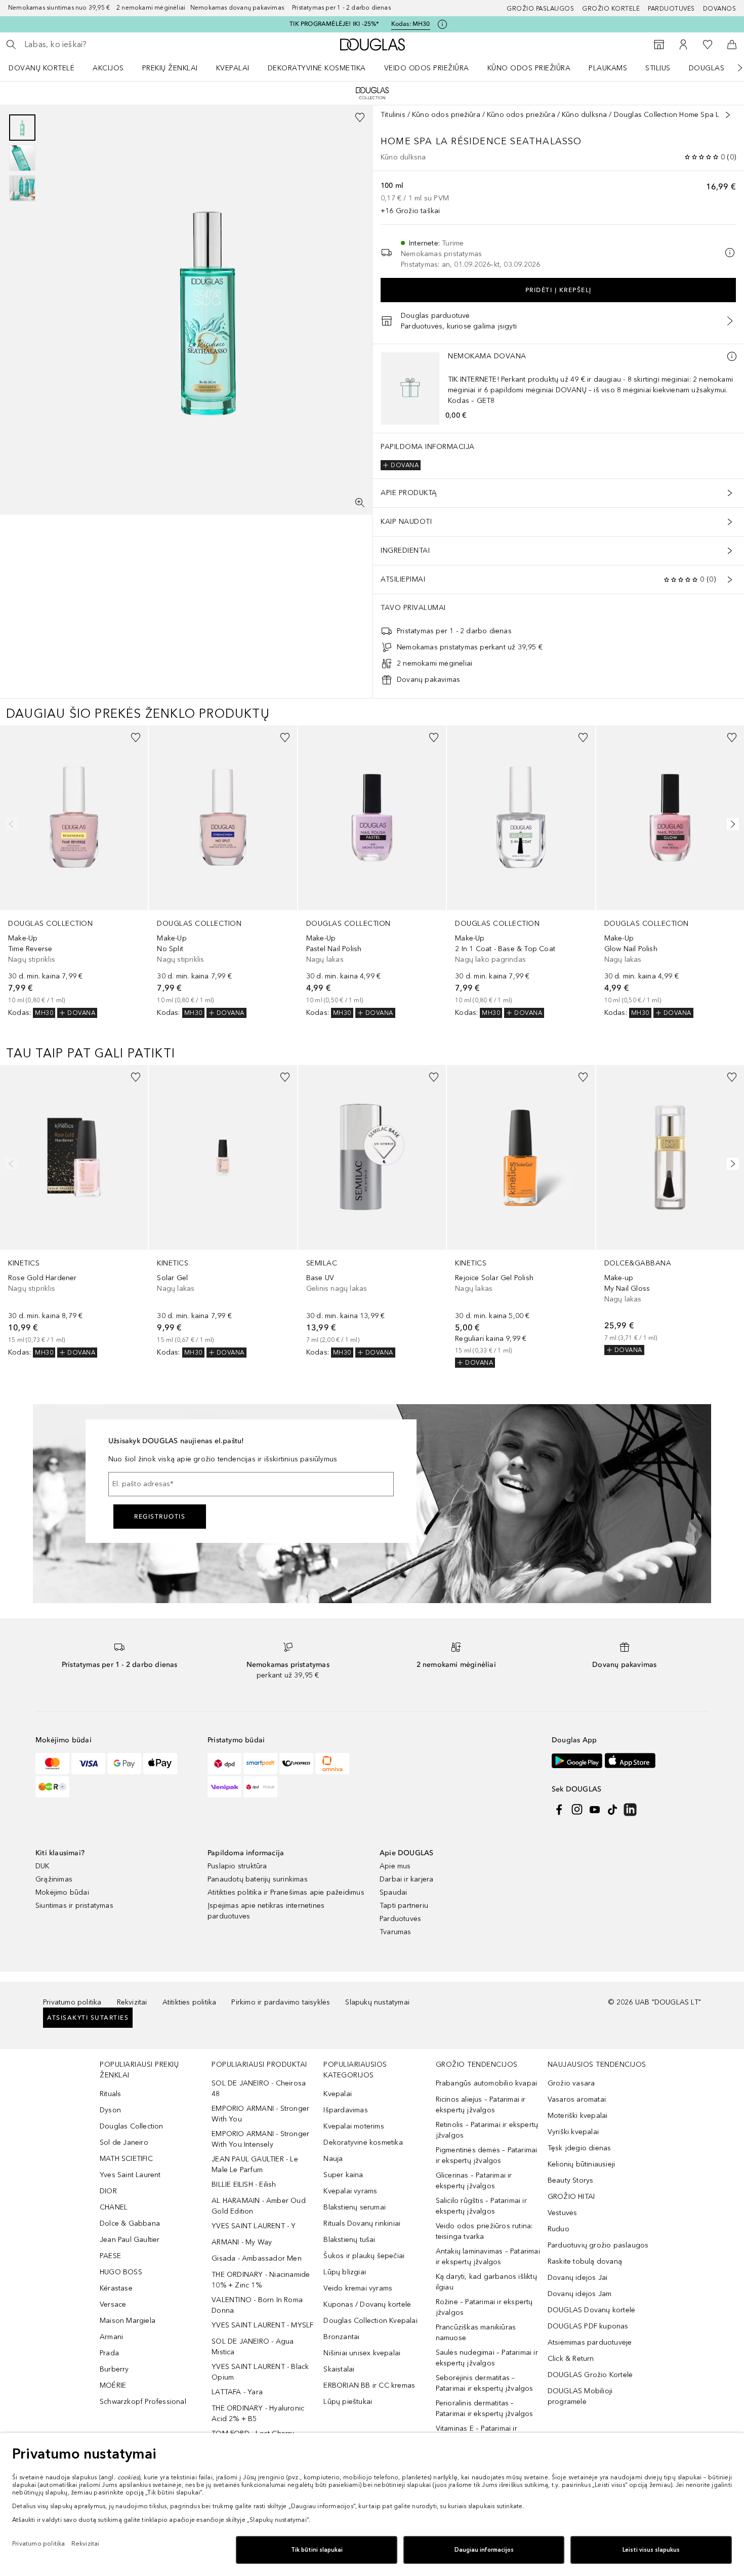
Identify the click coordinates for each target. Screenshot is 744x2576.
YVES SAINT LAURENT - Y (254, 2226)
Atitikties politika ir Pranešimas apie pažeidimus (286, 1892)
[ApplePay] (160, 1764)
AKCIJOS (108, 68)
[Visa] (88, 1764)
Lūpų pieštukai (348, 2402)
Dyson (110, 2110)
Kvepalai (233, 68)
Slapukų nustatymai (377, 2002)
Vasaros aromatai (577, 2099)
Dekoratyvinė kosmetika (317, 68)
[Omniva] (332, 1764)
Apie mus (395, 1866)
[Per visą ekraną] (360, 503)
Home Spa (407, 141)
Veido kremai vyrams (358, 2288)
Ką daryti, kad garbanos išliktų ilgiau (486, 2282)
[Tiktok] (612, 1810)
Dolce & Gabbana (130, 2223)
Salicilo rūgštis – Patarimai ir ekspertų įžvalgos (481, 2206)
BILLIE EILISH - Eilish (244, 2184)
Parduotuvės (671, 9)
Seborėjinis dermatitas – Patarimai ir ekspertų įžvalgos (485, 2383)
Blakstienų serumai (355, 2207)
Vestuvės (563, 2213)
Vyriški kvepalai (573, 2132)
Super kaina (343, 2175)
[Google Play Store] (577, 1761)
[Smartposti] (260, 1764)
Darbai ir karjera (406, 1879)
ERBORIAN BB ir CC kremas (369, 2385)
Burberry (114, 2369)
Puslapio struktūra (237, 1866)
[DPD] (224, 1764)
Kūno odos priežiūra (529, 68)
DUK (43, 1866)
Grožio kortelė (611, 9)
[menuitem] (48, 68)
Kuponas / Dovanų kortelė (367, 2304)
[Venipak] (224, 1787)
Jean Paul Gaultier (130, 2240)
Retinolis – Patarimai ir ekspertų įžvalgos (487, 2130)
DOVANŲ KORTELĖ (42, 68)
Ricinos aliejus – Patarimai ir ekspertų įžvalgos (481, 2105)
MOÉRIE (113, 2385)
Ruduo (559, 2229)
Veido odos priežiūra (427, 68)
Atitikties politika (190, 2002)
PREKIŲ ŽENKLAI (170, 68)
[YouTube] (595, 1810)
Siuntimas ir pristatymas (74, 1906)
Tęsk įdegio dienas (580, 2148)
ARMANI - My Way (242, 2242)
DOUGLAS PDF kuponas (588, 2326)
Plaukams (608, 68)
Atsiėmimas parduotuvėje (590, 2342)
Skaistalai (339, 2369)
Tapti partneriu (404, 1906)
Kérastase (116, 2288)
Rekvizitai (132, 2002)
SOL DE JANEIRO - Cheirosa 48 (259, 2089)
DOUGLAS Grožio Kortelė (590, 2375)
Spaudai (393, 1892)
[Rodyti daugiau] (728, 115)
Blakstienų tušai (349, 2240)
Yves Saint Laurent (130, 2175)
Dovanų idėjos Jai (577, 2278)
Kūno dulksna (584, 115)
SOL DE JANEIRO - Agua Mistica (253, 2347)
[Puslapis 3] (22, 188)
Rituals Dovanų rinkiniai (362, 2223)
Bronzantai (341, 2337)
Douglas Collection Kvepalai (370, 2321)
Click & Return (571, 2359)
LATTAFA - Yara (237, 2392)
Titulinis (393, 115)
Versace (113, 2304)
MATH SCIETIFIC (126, 2159)
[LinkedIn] (630, 1810)
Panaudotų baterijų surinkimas (258, 1879)
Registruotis (160, 1517)
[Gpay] (124, 1764)
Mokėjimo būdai (62, 1892)
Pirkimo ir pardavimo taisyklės (281, 2002)
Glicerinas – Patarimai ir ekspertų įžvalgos (474, 2181)
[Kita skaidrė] (733, 68)
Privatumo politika (72, 2002)
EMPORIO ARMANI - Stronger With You (260, 2114)
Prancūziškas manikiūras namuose (476, 2333)
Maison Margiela (128, 2321)
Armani (111, 2337)
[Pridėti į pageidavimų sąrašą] (360, 117)
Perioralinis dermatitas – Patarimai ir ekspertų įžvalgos (485, 2408)
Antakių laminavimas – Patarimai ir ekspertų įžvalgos (488, 2257)
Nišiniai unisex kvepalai (362, 2353)
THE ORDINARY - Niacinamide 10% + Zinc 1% (261, 2280)
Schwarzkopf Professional (143, 2402)
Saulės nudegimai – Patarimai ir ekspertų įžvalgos (487, 2358)
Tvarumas (396, 1932)
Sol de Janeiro (124, 2142)
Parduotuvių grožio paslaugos (598, 2245)
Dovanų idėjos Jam (580, 2294)
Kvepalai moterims (354, 2126)
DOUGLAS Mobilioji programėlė (580, 2396)
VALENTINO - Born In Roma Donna (257, 2305)
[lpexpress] (296, 1764)
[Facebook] (559, 1810)
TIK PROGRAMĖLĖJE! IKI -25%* (334, 24)
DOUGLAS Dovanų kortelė (591, 2310)
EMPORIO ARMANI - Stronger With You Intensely (260, 2139)
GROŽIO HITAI (571, 2197)
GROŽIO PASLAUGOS (540, 9)
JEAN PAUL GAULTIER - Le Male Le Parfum (255, 2164)
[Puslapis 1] (22, 128)
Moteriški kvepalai (578, 2116)
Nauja (333, 2159)
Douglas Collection (132, 2126)
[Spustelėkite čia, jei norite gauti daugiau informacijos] (442, 24)
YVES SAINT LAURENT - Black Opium (260, 2372)
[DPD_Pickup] (260, 1787)
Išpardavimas (345, 2110)
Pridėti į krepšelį (559, 290)
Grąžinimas (54, 1879)
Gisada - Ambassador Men (257, 2258)
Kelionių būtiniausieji (581, 2164)
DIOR (108, 2191)
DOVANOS (720, 9)
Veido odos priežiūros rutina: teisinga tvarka (484, 2231)
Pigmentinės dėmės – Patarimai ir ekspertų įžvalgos (487, 2155)
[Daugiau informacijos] (732, 356)
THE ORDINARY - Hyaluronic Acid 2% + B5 (258, 2414)
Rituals (110, 2094)
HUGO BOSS (121, 2272)
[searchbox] (99, 45)
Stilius (658, 68)
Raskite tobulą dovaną (585, 2261)
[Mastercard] (52, 1764)
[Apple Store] (630, 1761)
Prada (109, 2353)
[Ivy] (52, 1787)
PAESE (110, 2256)
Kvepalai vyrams (350, 2191)
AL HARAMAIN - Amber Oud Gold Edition (259, 2206)
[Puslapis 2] (22, 158)
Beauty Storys (571, 2180)
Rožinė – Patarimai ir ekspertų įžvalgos (484, 2307)
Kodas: (411, 24)
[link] (74, 872)
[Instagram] (577, 1810)
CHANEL (114, 2207)
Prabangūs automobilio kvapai (487, 2083)
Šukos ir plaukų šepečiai (364, 2256)
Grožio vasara (571, 2083)
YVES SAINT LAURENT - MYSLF (262, 2325)
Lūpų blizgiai (345, 2272)
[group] (22, 158)
